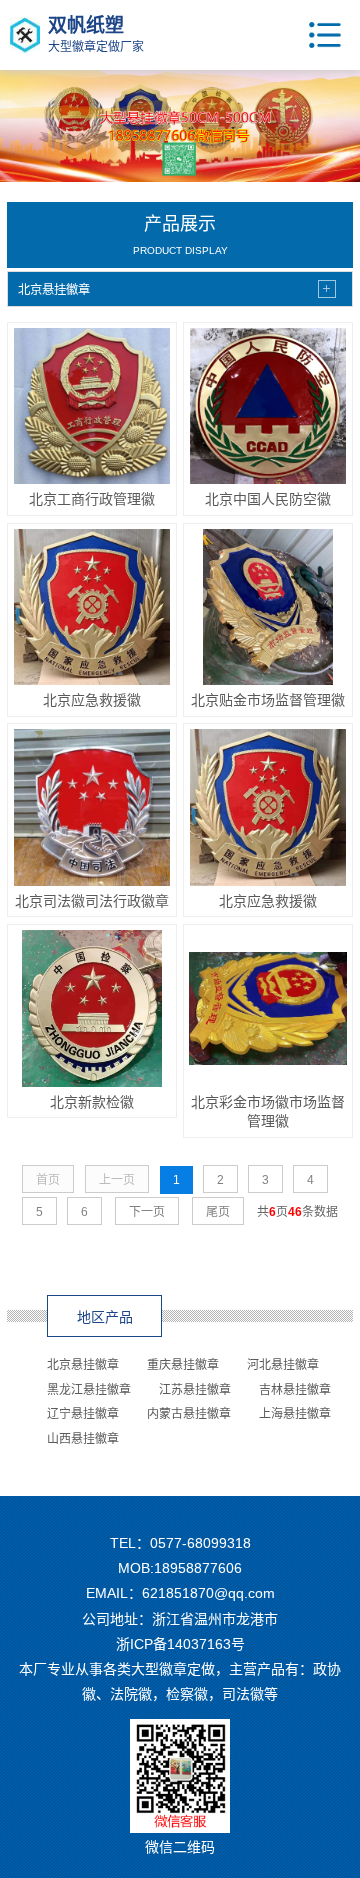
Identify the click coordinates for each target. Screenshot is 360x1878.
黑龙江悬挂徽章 (89, 1390)
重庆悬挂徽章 (183, 1365)
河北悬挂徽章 (283, 1365)
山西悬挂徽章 (83, 1439)
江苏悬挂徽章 (195, 1390)
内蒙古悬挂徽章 (189, 1414)
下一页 (147, 1212)
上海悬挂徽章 (295, 1414)
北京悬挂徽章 (83, 1365)
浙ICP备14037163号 (180, 1644)
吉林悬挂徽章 (295, 1390)
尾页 (218, 1212)
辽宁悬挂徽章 (83, 1414)
